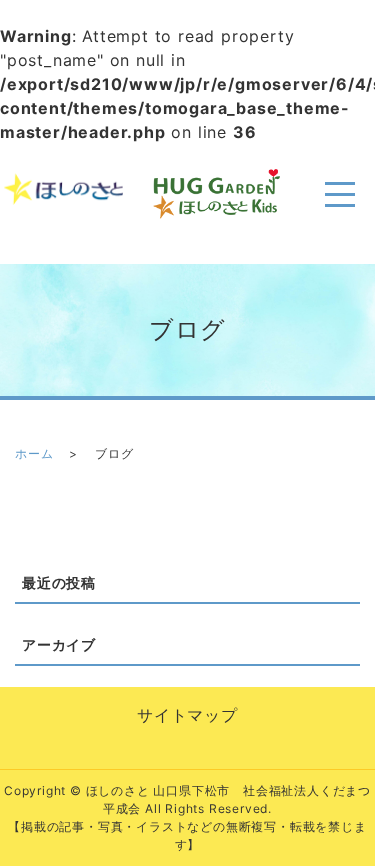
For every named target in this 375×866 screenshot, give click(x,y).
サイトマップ (187, 715)
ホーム (34, 453)
